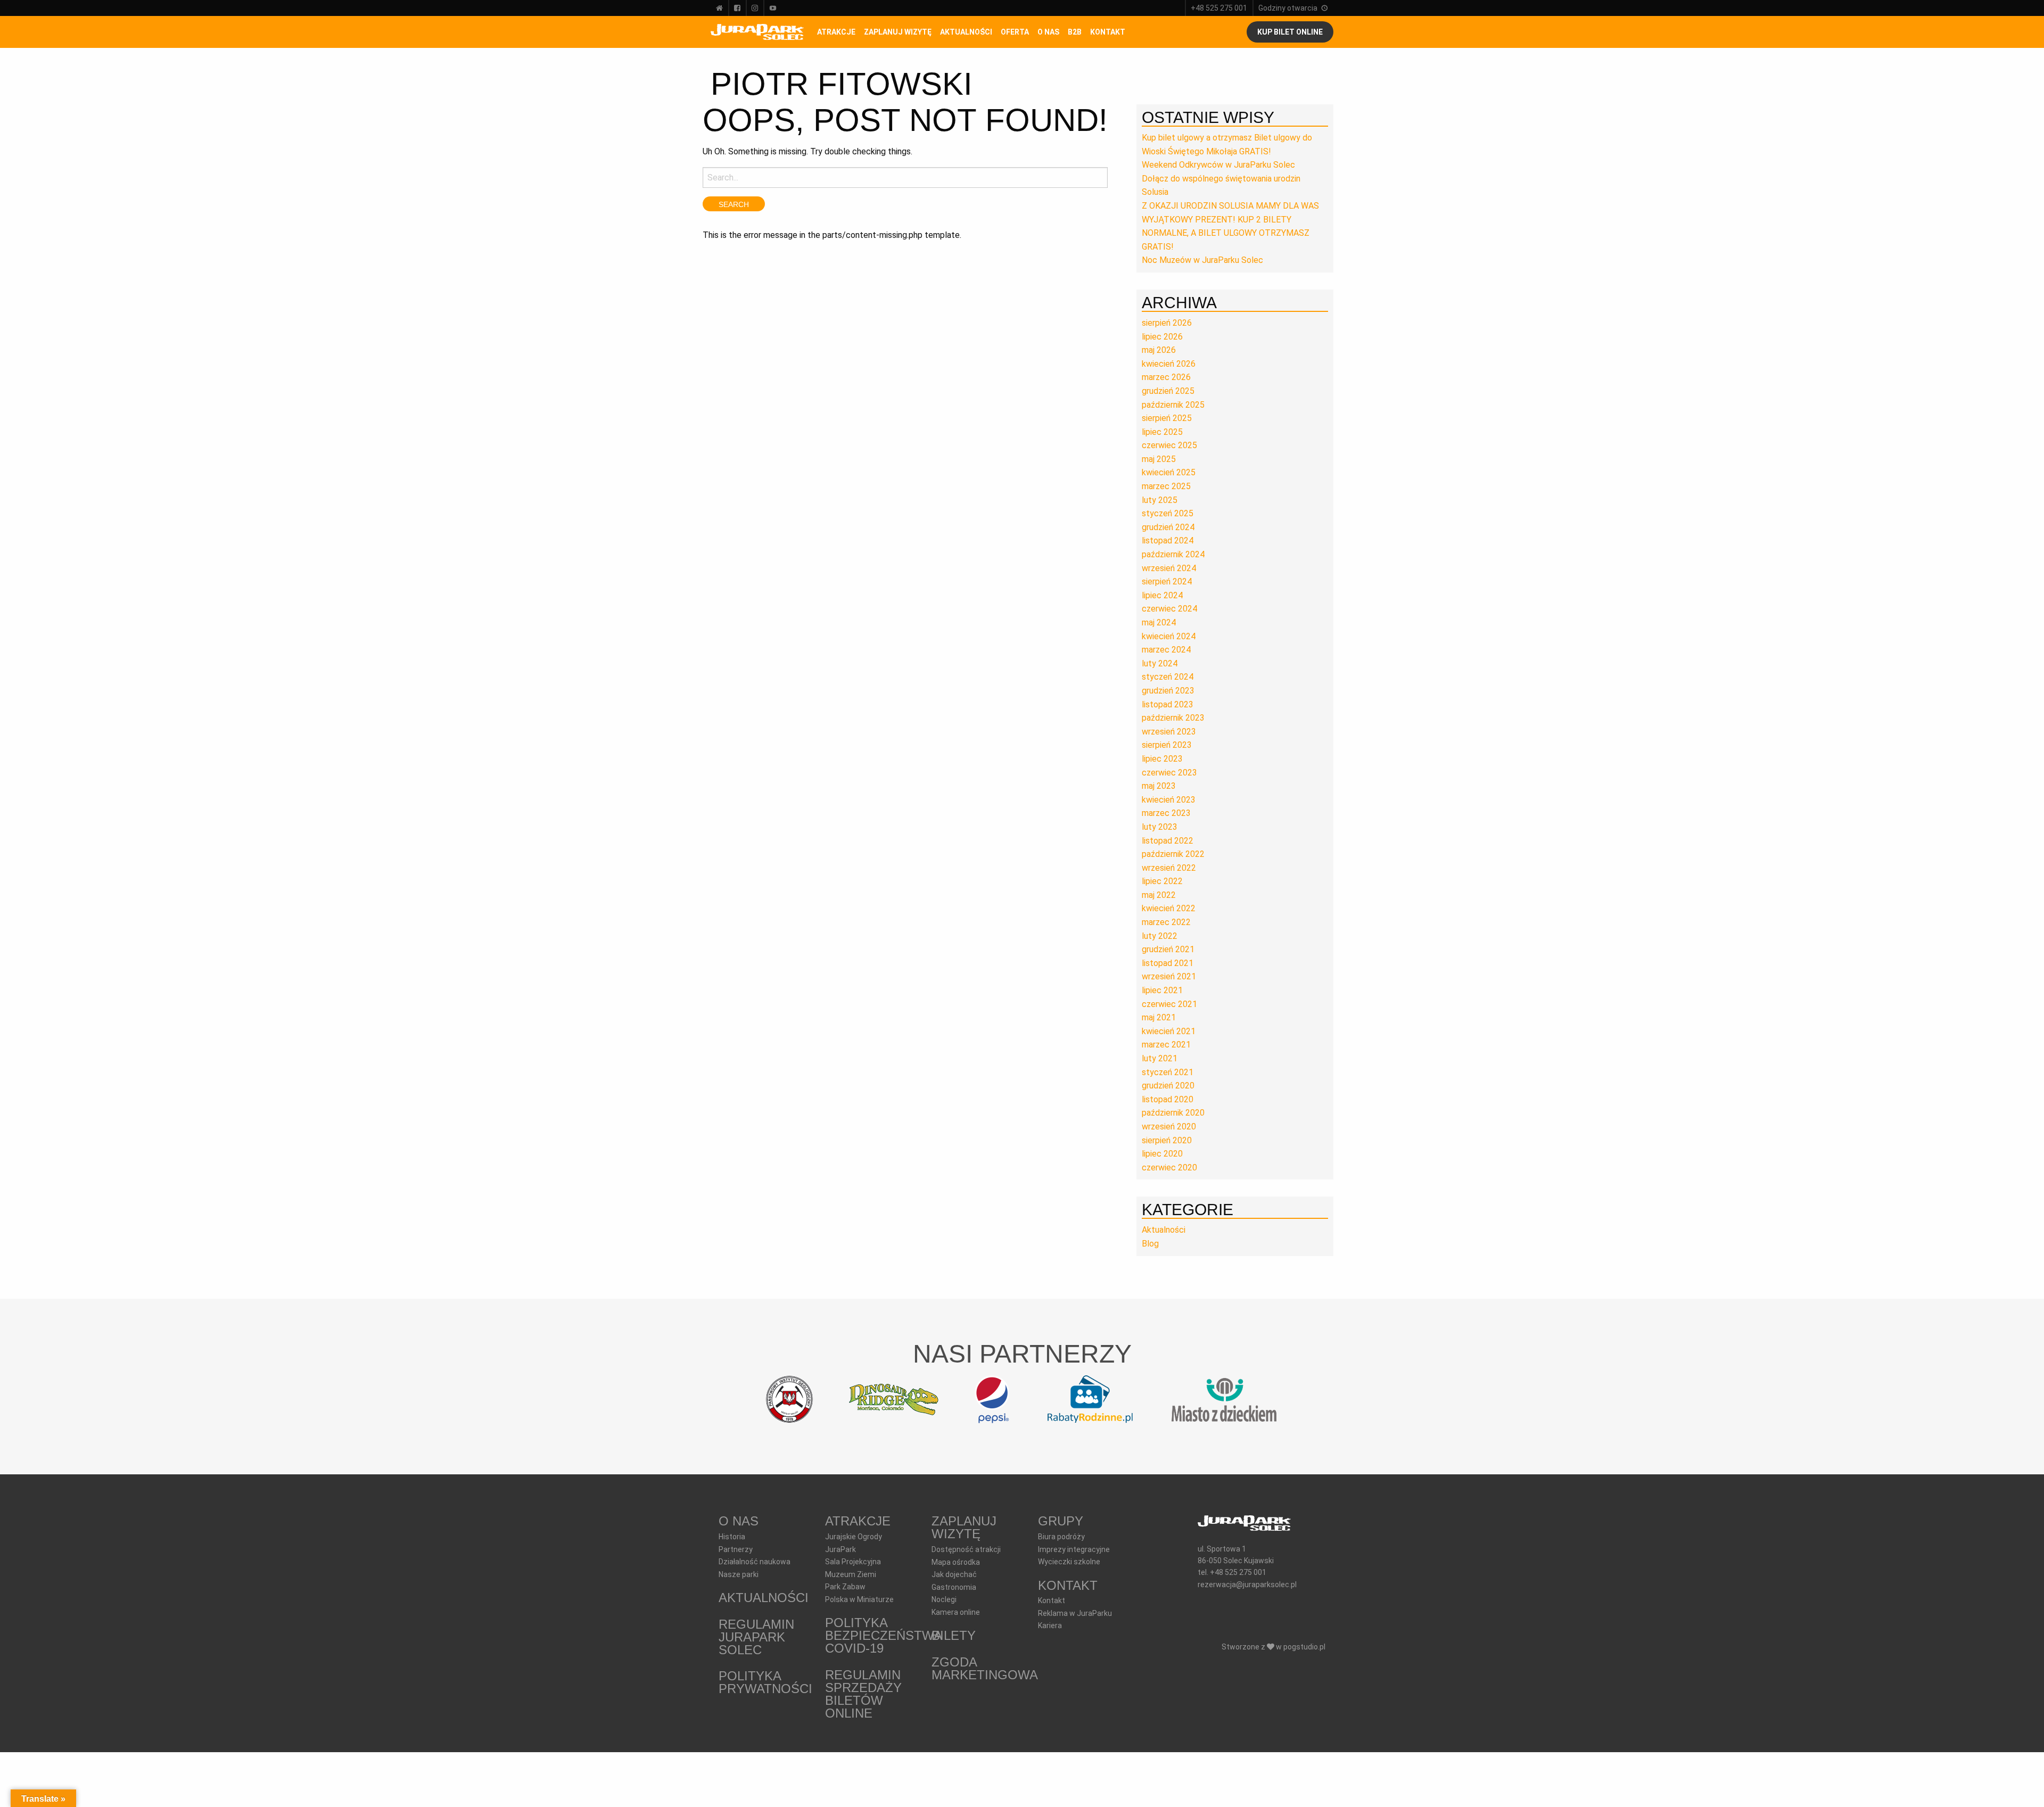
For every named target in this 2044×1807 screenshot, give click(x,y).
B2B (1075, 32)
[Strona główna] (719, 8)
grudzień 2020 (1168, 1086)
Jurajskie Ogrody (854, 1537)
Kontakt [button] (1108, 32)
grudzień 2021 (1168, 949)
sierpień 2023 (1167, 745)
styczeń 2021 (1168, 1072)
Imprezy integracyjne (1074, 1549)
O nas (739, 1521)
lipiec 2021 (1162, 990)
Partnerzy (736, 1549)
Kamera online (956, 1612)
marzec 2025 (1166, 486)
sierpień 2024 (1167, 581)
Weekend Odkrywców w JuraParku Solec (1218, 165)
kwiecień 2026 (1169, 364)
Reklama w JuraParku (1075, 1613)
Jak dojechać (954, 1574)
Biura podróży (1061, 1537)
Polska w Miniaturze (859, 1599)
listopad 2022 (1168, 841)
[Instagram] (755, 8)
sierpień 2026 (1167, 323)
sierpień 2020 (1167, 1140)
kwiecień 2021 (1169, 1031)
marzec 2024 (1166, 650)
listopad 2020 (1168, 1099)
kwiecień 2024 (1169, 636)
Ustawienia (1283, 1791)
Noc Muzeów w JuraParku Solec (1202, 260)
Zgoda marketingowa (985, 1668)
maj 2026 (1159, 350)
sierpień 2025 (1167, 418)
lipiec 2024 (1162, 595)
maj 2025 (1159, 459)
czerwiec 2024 (1169, 609)
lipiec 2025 (1162, 432)
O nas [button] (1048, 32)
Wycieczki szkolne (1069, 1562)
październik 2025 (1173, 405)
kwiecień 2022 (1169, 908)
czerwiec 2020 (1169, 1167)
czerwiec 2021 (1169, 1004)
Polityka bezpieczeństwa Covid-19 (883, 1635)
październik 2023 (1173, 718)
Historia (732, 1537)
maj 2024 (1159, 622)
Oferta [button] (1015, 32)
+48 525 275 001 (1219, 8)
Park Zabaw (845, 1587)
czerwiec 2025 (1169, 445)
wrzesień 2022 (1169, 868)
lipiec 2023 (1162, 759)
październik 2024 (1173, 554)
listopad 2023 (1168, 704)
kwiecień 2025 (1169, 472)
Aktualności (966, 32)
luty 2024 (1160, 663)
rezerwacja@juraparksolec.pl (1247, 1585)
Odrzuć (1215, 1791)
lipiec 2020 (1162, 1154)
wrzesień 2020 (1169, 1127)
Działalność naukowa (755, 1562)
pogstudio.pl (1304, 1647)
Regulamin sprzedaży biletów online (863, 1694)
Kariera (1050, 1626)
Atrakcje (836, 32)
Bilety (954, 1635)
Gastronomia (954, 1587)
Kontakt (1068, 1585)
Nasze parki (739, 1574)
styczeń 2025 (1168, 513)
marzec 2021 (1166, 1045)
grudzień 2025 (1168, 391)
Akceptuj (1151, 1791)
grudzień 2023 (1168, 691)
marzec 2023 (1166, 813)
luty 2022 (1160, 936)
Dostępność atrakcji (966, 1549)
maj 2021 (1159, 1017)
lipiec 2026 (1162, 337)
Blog (1150, 1244)
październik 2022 (1173, 854)
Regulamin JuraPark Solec (756, 1637)
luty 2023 (1160, 827)
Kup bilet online (1290, 32)
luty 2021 (1160, 1058)
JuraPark (840, 1549)
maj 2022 (1159, 895)
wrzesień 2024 (1169, 568)
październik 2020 (1173, 1113)
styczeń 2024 (1168, 677)
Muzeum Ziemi (851, 1574)
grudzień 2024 (1168, 527)
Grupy (1061, 1521)
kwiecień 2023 (1169, 800)
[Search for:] (905, 178)
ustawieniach (1032, 1795)
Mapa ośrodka (956, 1562)
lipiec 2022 (1162, 881)
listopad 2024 (1168, 541)
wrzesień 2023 (1169, 732)
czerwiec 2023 (1169, 773)
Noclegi (944, 1599)
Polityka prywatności (765, 1682)
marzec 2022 (1166, 922)
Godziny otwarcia (1288, 8)
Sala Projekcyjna (853, 1562)
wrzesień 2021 (1169, 976)
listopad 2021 (1168, 963)
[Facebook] (737, 8)
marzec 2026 (1166, 377)
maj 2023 (1159, 786)
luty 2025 (1160, 500)
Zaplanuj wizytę (898, 32)
